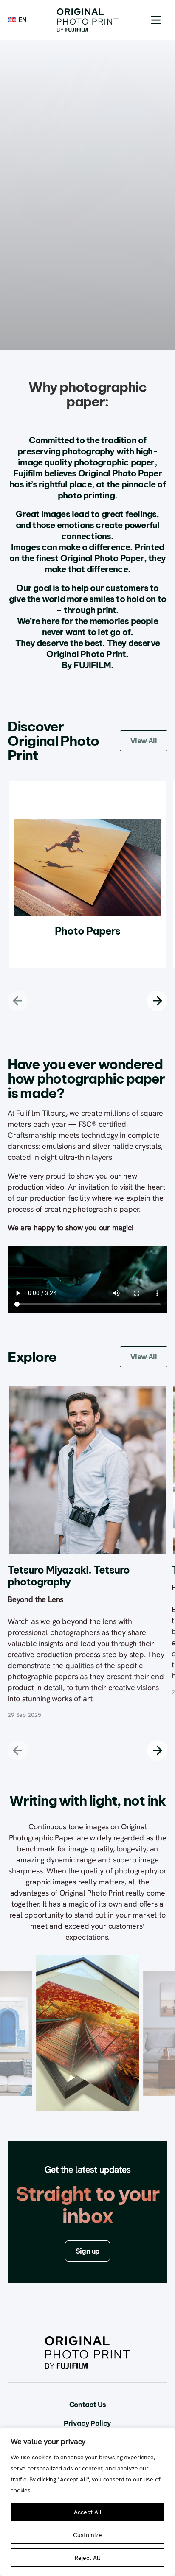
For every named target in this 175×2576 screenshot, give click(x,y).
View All (144, 741)
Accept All (88, 2512)
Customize (87, 2535)
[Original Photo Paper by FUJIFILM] (88, 20)
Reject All (87, 2558)
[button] (156, 20)
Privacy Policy (87, 2423)
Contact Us (88, 2405)
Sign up (88, 2251)
